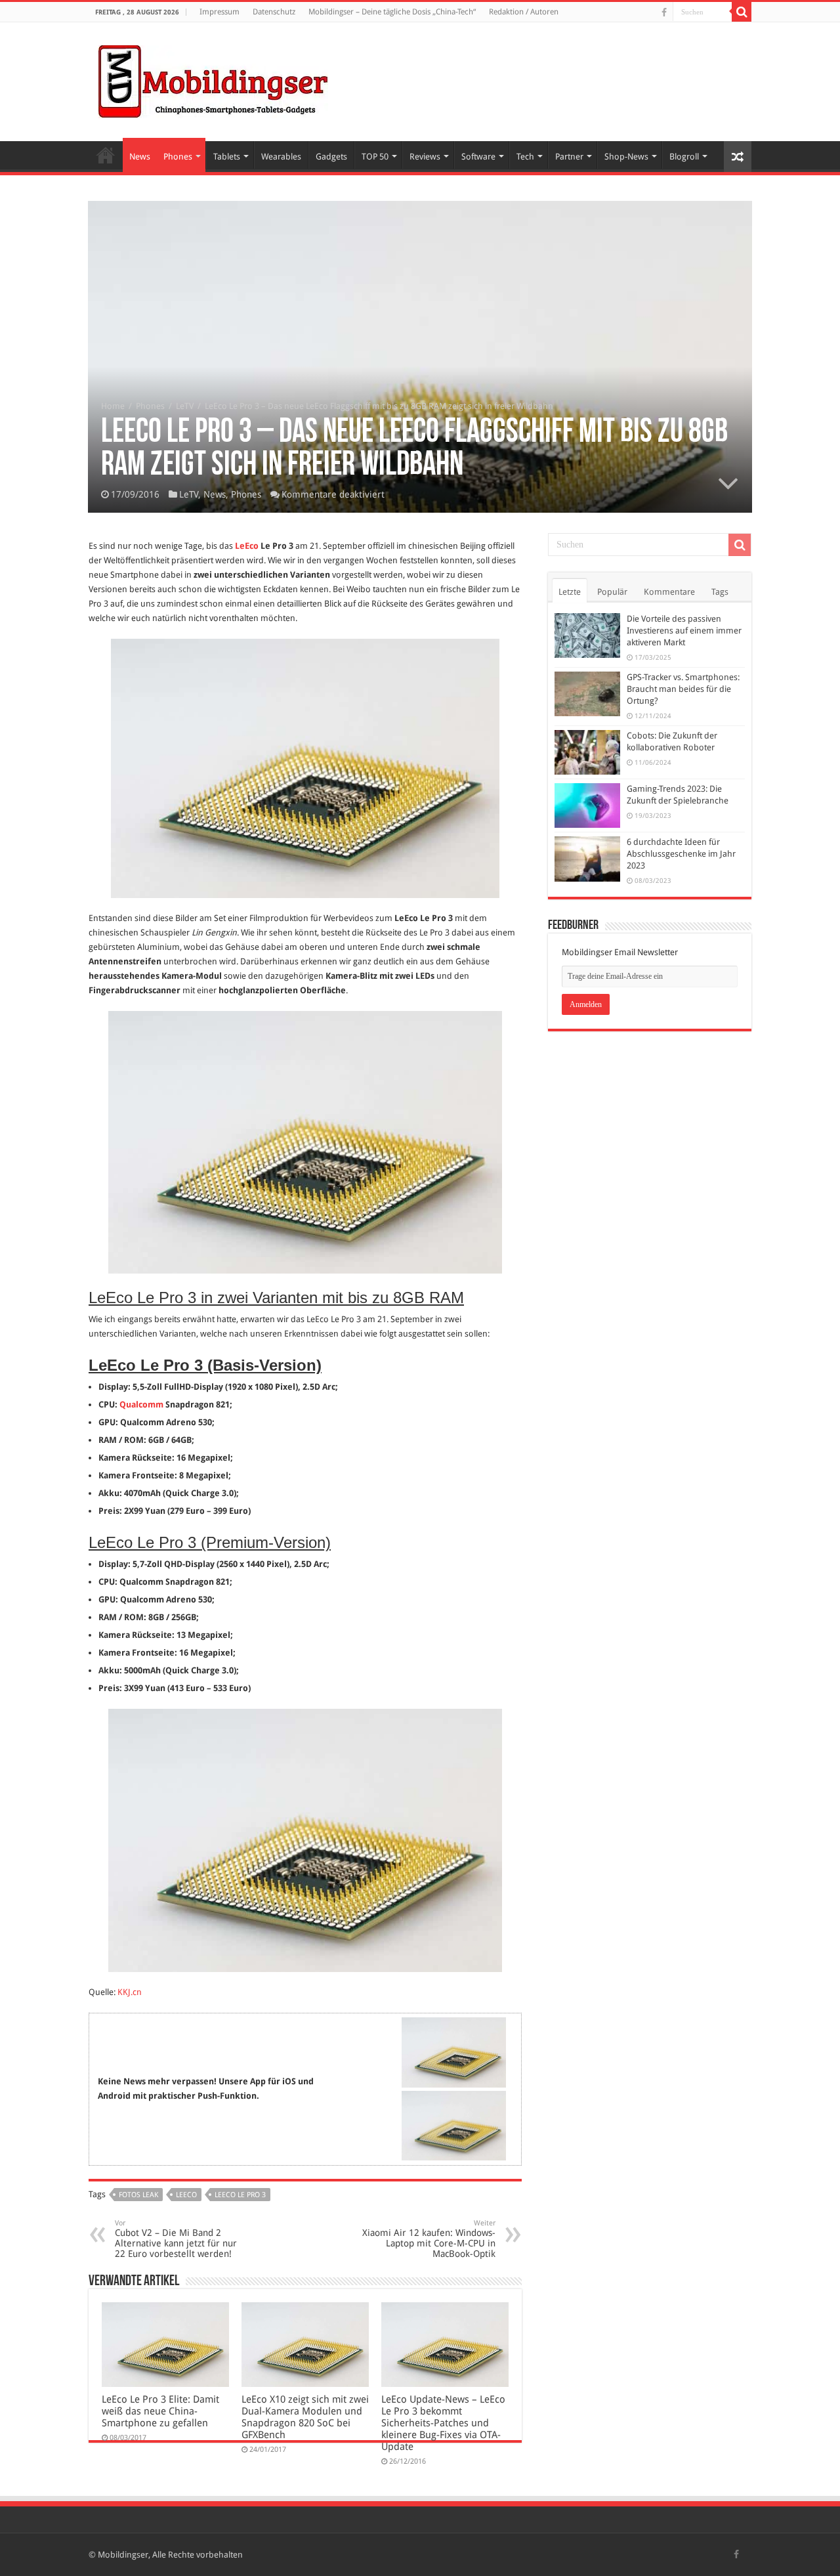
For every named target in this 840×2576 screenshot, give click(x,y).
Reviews (425, 157)
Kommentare (669, 592)
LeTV (185, 406)
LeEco (247, 546)
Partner (569, 157)
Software (478, 157)
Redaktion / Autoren (524, 12)
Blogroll (684, 157)
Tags (720, 592)
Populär (612, 592)
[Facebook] (664, 12)
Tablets (227, 157)
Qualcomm (141, 1405)
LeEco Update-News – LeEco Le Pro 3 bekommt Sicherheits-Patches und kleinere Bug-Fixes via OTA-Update (443, 2423)
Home (106, 155)
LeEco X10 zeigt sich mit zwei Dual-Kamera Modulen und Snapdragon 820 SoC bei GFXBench (305, 2417)
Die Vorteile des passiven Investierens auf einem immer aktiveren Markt (684, 631)
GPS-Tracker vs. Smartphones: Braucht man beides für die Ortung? (683, 689)
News (140, 157)
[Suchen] (742, 12)
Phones (178, 157)
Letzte (570, 592)
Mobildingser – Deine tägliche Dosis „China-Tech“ (392, 12)
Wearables (281, 157)
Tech (525, 157)
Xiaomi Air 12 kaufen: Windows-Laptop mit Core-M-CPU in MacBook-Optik (429, 2239)
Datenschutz (274, 12)
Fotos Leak (138, 2195)
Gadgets (331, 157)
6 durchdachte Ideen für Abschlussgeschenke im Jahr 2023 (681, 854)
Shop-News (626, 157)
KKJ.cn (130, 1992)
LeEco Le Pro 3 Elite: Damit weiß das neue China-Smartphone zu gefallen (160, 2411)
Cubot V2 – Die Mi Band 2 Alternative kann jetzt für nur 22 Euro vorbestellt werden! (176, 2239)
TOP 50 (375, 157)
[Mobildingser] (213, 79)
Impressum (220, 12)
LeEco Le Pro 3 (240, 2195)
